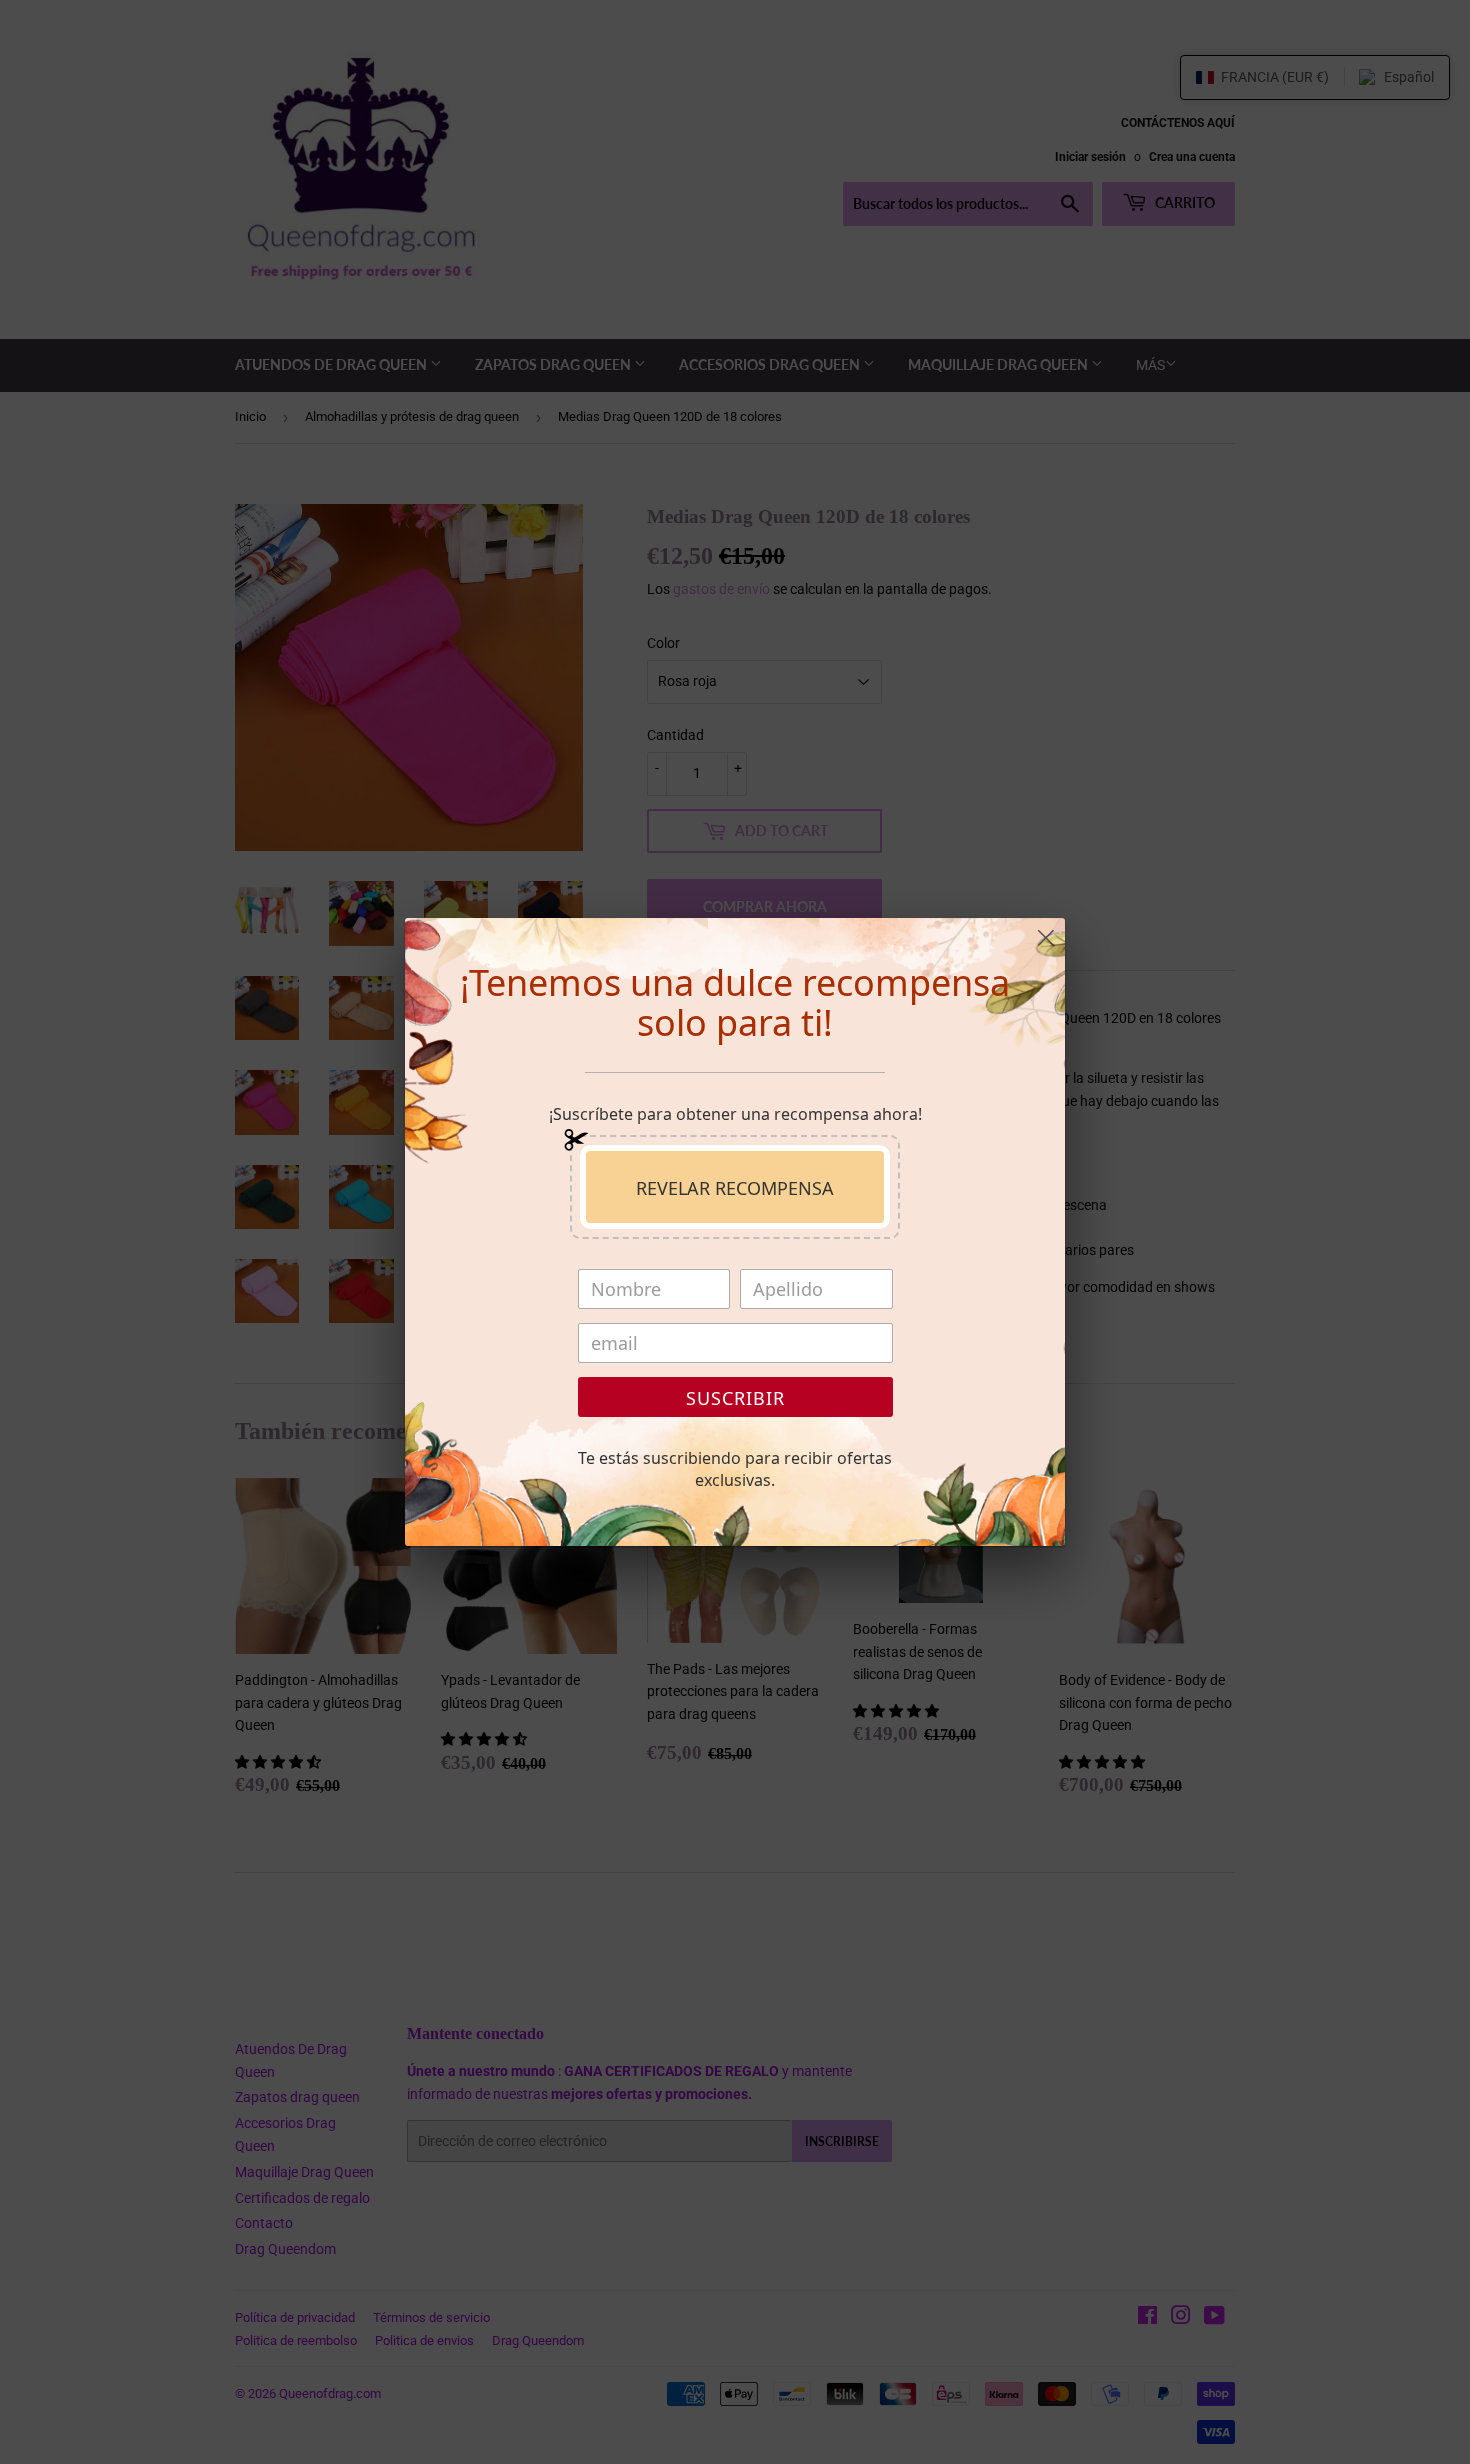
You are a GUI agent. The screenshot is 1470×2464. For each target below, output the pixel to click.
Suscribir (735, 1398)
